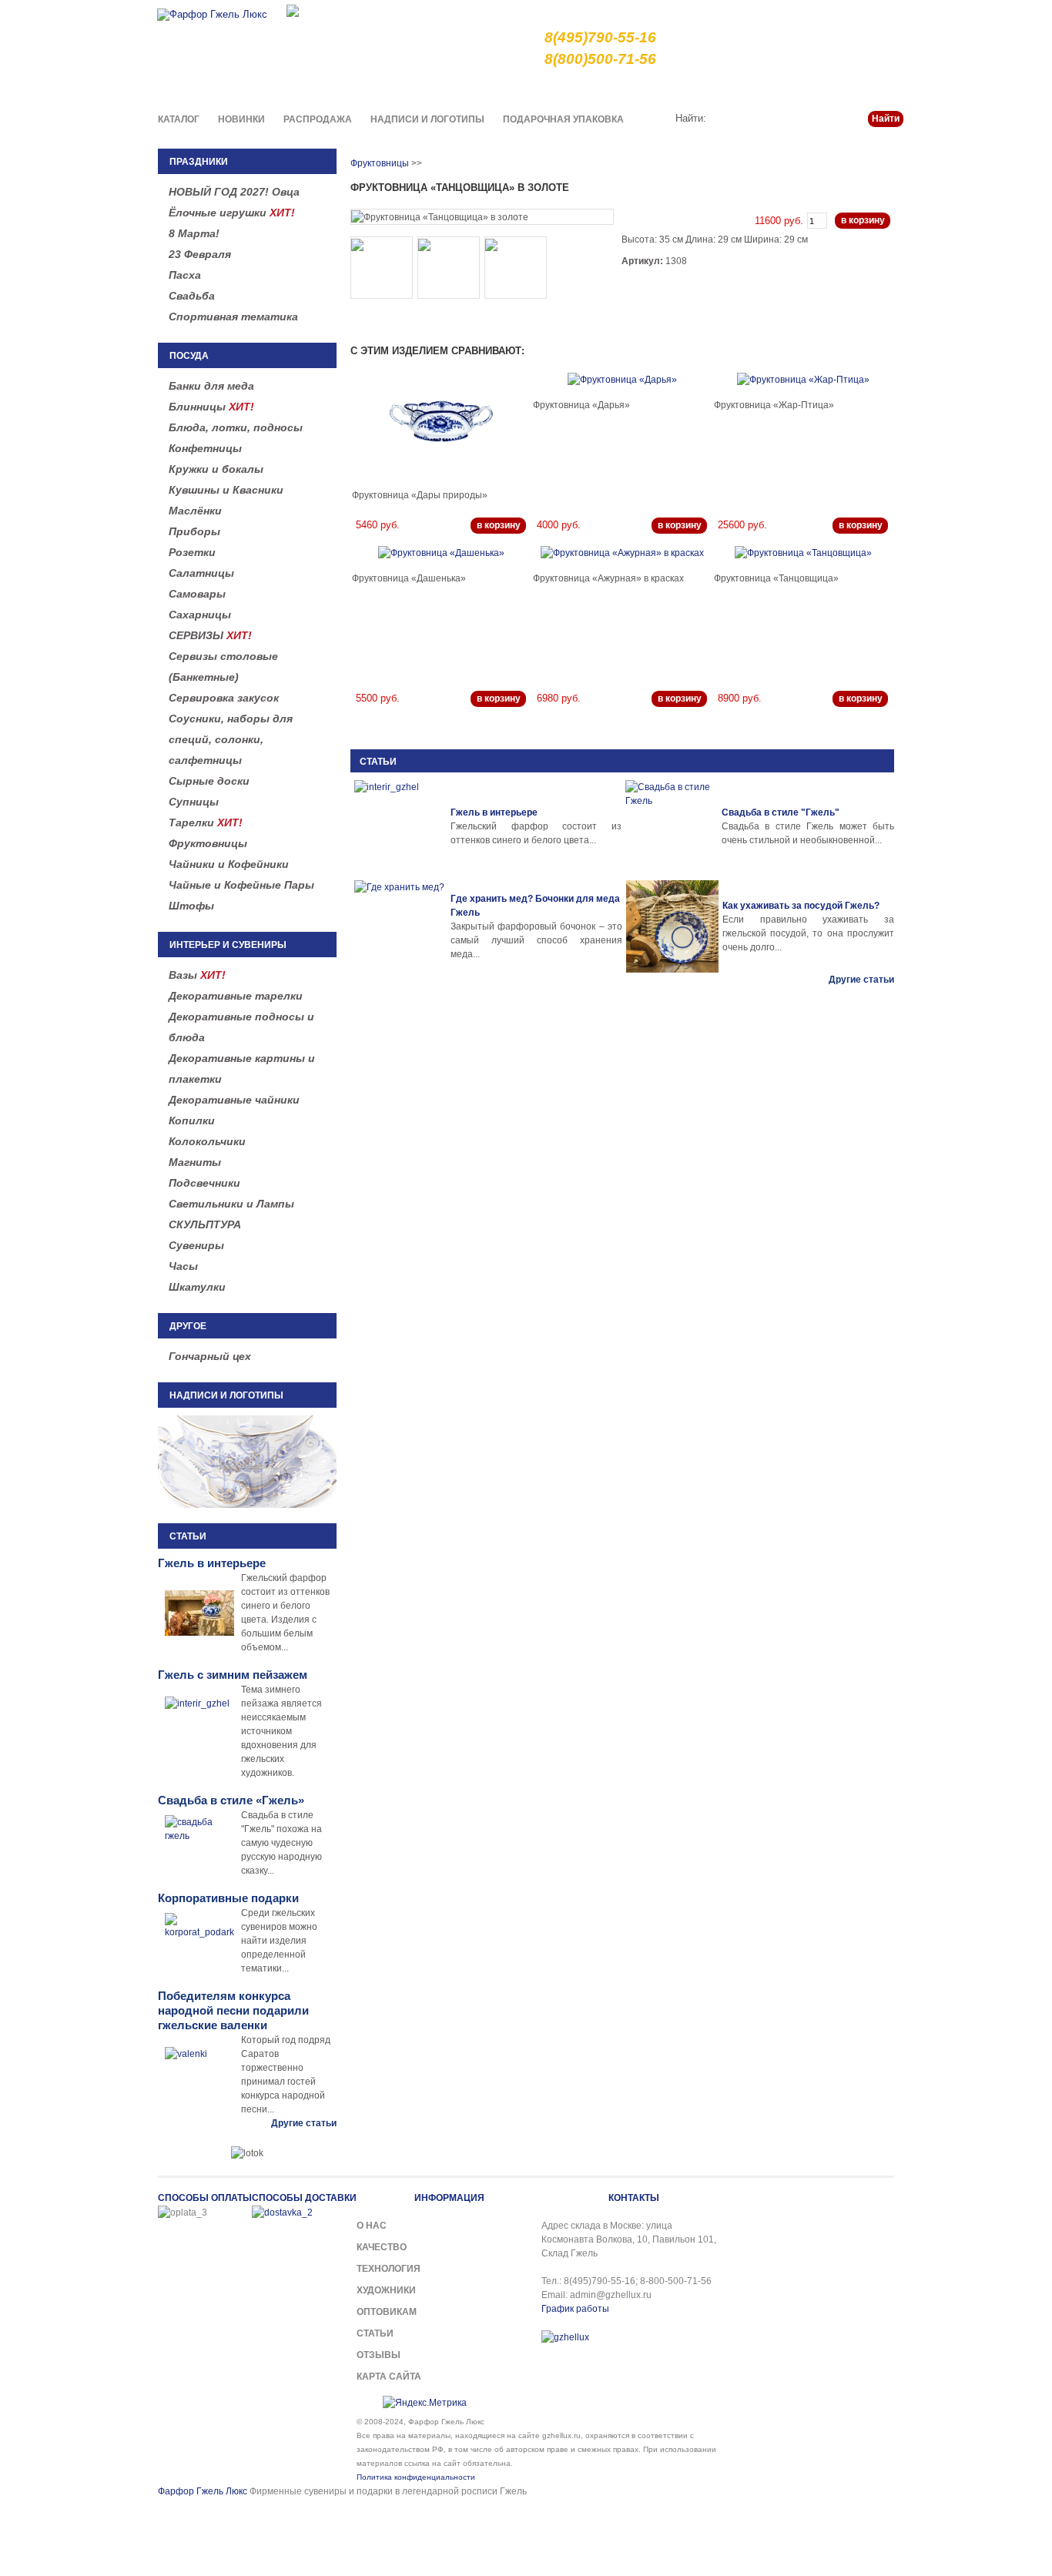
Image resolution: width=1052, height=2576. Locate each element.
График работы (575, 2309)
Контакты (882, 88)
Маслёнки (195, 511)
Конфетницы (205, 448)
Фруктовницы (208, 843)
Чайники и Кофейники (229, 864)
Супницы (194, 802)
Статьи (829, 88)
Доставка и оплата (700, 88)
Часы (183, 1266)
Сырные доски (209, 781)
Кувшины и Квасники (226, 490)
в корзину (863, 220)
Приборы (194, 531)
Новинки (241, 119)
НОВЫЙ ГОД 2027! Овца (234, 192)
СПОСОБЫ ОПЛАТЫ (205, 2198)
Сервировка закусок (224, 698)
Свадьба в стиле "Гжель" (781, 812)
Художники (386, 2290)
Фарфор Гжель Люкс (203, 2491)
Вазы (197, 975)
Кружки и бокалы (216, 469)
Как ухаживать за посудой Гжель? (801, 906)
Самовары (197, 594)
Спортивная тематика (233, 317)
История (778, 88)
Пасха (185, 275)
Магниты (195, 1162)
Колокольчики (207, 1141)
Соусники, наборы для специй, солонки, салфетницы (231, 739)
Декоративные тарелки (236, 996)
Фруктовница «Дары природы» (420, 495)
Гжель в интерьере (494, 812)
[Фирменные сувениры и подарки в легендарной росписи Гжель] (293, 10)
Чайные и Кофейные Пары (241, 885)
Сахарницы (200, 615)
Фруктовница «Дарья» (581, 405)
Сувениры (196, 1245)
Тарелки (206, 822)
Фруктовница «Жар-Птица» (774, 405)
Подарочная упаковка (563, 119)
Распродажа (318, 119)
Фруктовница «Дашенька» (409, 578)
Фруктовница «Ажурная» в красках (608, 578)
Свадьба (192, 296)
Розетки (192, 552)
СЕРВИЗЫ (210, 635)
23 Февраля (200, 254)
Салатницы (201, 573)
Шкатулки (197, 1287)
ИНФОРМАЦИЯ (449, 2198)
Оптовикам (387, 2312)
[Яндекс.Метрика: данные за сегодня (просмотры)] (425, 2403)
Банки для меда (211, 386)
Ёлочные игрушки (232, 213)
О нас (569, 88)
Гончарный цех (210, 1356)
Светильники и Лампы (231, 1204)
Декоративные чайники (234, 1100)
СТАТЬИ (378, 762)
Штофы (191, 906)
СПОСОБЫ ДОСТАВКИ (304, 2198)
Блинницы (211, 407)
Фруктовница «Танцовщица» (776, 578)
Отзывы (379, 2355)
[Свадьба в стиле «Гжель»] (672, 826)
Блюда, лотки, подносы (236, 427)
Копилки (192, 1121)
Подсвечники (204, 1183)
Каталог (179, 119)
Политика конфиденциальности (416, 2477)
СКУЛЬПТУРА (205, 1224)
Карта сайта (389, 2377)
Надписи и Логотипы (427, 119)
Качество (619, 88)
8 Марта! (194, 233)
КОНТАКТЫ (634, 2198)
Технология (389, 2269)
